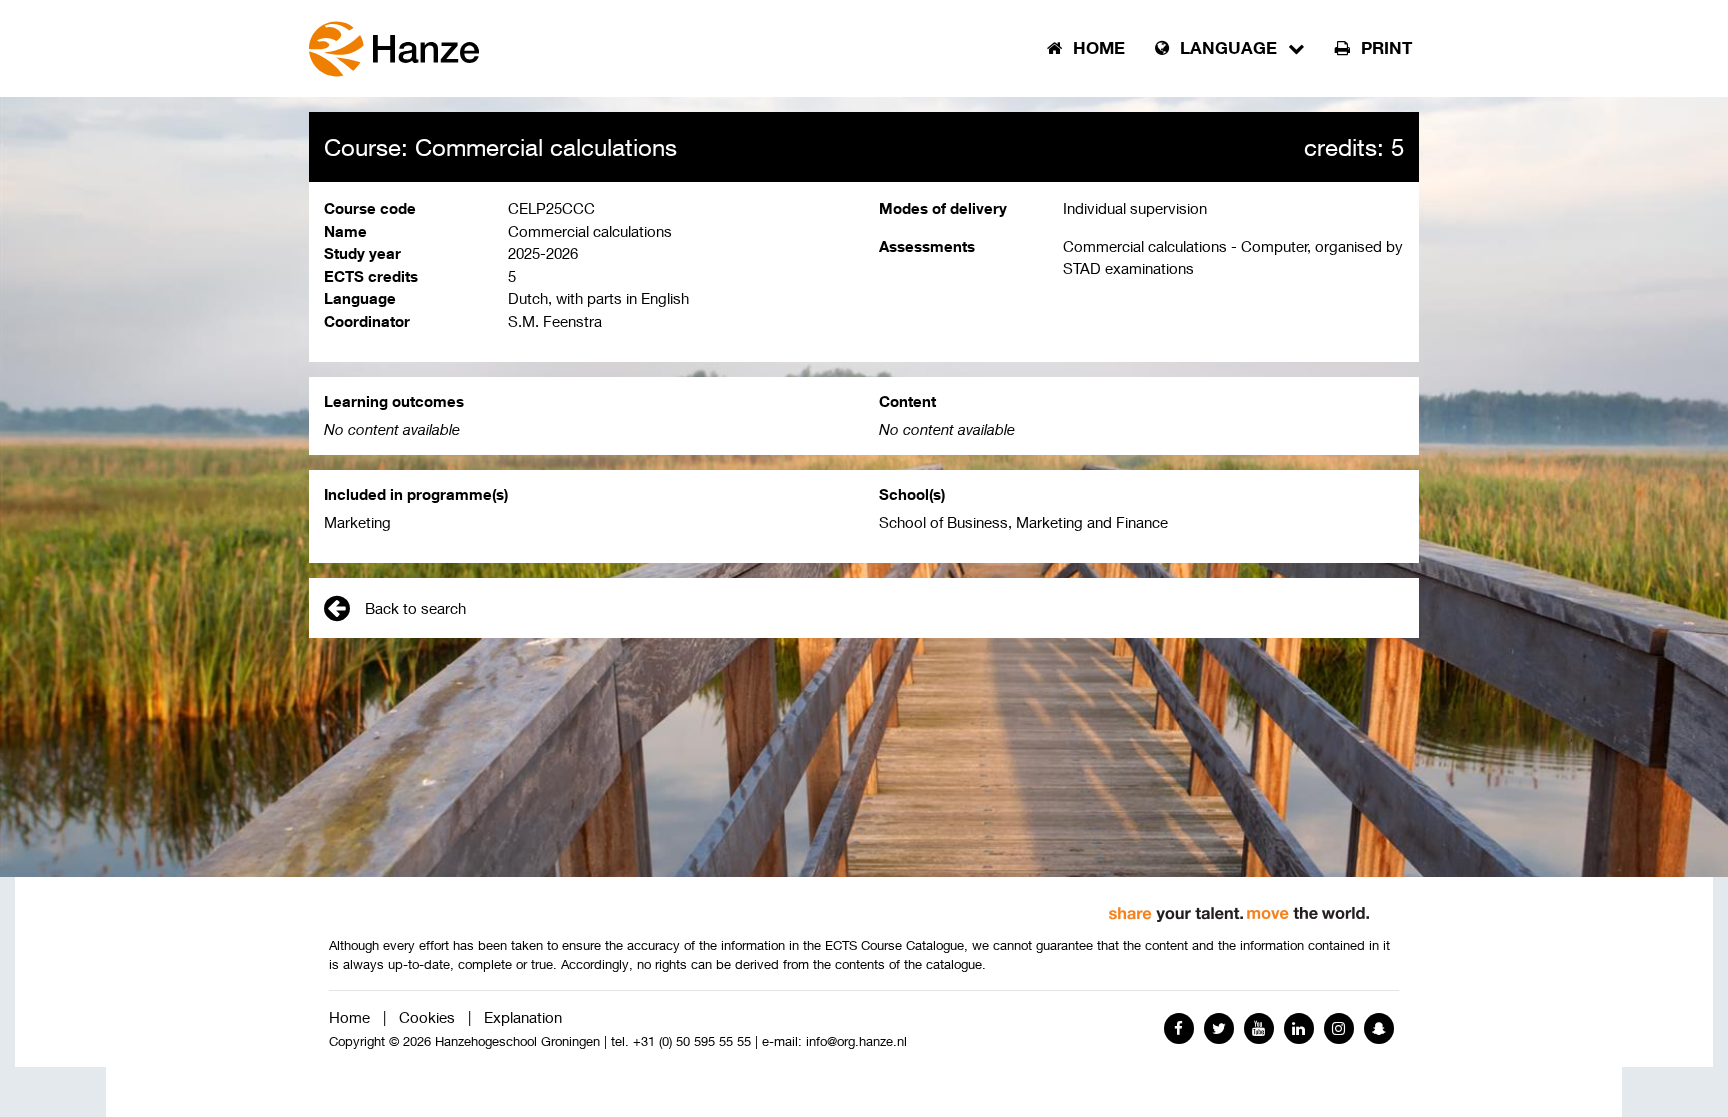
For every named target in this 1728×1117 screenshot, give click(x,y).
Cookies (427, 1017)
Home (349, 1017)
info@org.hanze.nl (856, 1041)
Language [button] (1228, 48)
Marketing (357, 522)
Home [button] (1096, 48)
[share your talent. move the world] (1239, 907)
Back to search (415, 608)
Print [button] (1384, 48)
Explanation (523, 1017)
